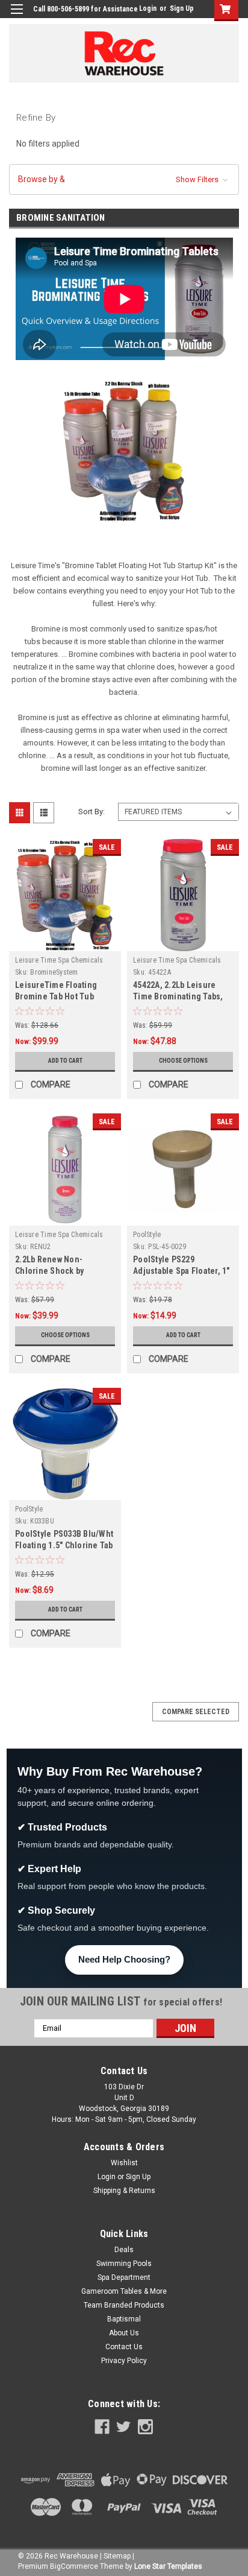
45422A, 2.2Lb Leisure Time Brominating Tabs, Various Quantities (178, 996)
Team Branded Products (124, 2305)
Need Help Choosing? (124, 1959)
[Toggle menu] (17, 17)
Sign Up (182, 8)
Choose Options (183, 1061)
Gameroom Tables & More (124, 2291)
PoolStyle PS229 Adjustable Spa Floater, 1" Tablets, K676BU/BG (181, 1271)
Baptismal (124, 2319)
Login (148, 8)
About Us (124, 2333)
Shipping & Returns (124, 2191)
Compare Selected (196, 1712)
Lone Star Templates (168, 2566)
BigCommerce (74, 2566)
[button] (124, 179)
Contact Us (124, 2347)
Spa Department (124, 2277)
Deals (124, 2250)
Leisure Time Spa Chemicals (59, 960)
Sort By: (91, 812)
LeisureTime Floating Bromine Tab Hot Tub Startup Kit (56, 996)
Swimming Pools (124, 2264)
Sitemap (117, 2556)
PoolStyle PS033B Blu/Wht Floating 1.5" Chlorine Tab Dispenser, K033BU (64, 1545)
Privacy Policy (124, 2361)
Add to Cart (65, 1061)
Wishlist (124, 2163)
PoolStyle (147, 1235)
